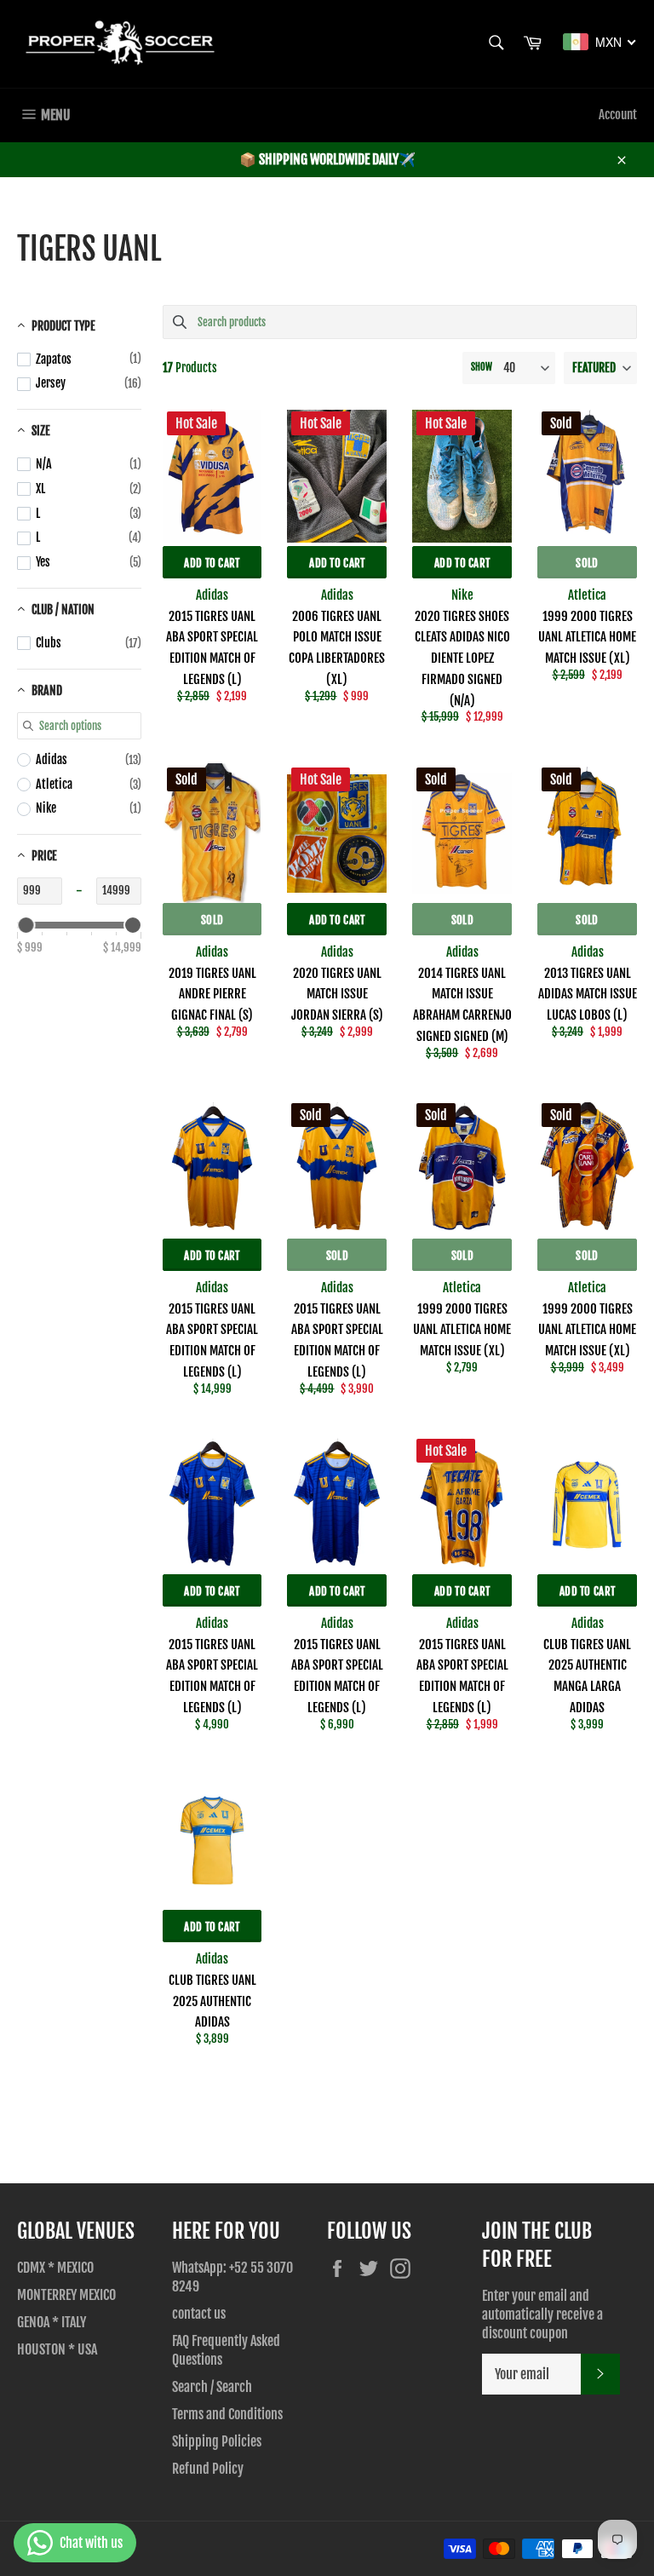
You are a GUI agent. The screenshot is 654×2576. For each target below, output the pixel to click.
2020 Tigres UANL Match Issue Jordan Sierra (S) (337, 995)
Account (618, 115)
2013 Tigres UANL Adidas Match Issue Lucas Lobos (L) (588, 995)
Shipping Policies (217, 2441)
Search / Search (212, 2387)
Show (482, 367)
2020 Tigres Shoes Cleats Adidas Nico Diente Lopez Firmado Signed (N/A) (462, 658)
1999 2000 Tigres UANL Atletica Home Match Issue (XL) (587, 638)
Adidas (212, 595)
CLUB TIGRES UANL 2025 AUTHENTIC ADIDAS (212, 2001)
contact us (199, 2314)
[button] (600, 368)
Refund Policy (208, 2469)
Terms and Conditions (227, 2414)
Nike (462, 595)
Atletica (587, 595)
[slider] (26, 925)
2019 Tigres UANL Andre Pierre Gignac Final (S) (212, 995)
